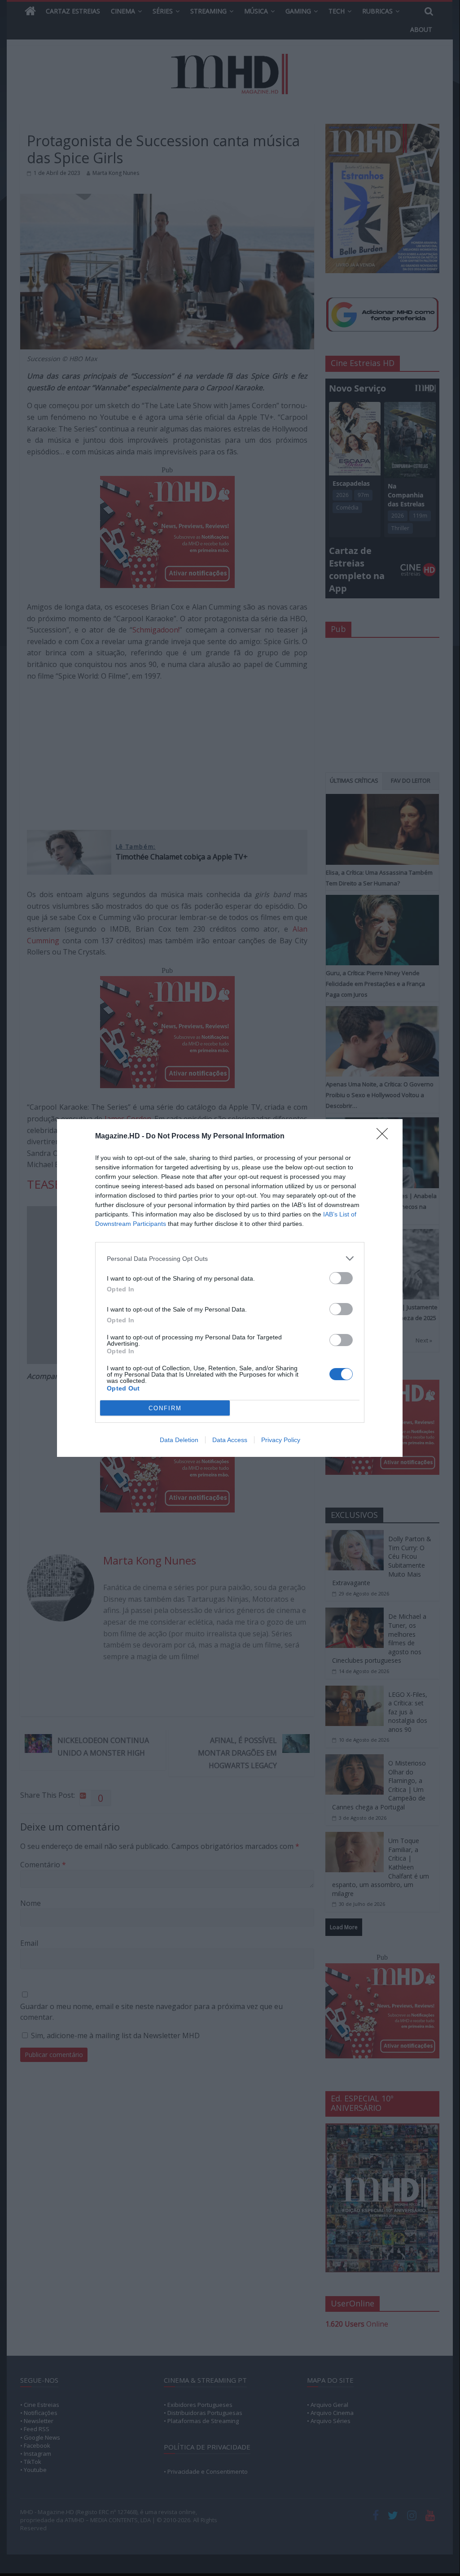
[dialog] (230, 1288)
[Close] (385, 1137)
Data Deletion (179, 1440)
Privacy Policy (281, 1440)
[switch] (341, 1278)
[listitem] (230, 1258)
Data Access (230, 1440)
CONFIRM (165, 1408)
